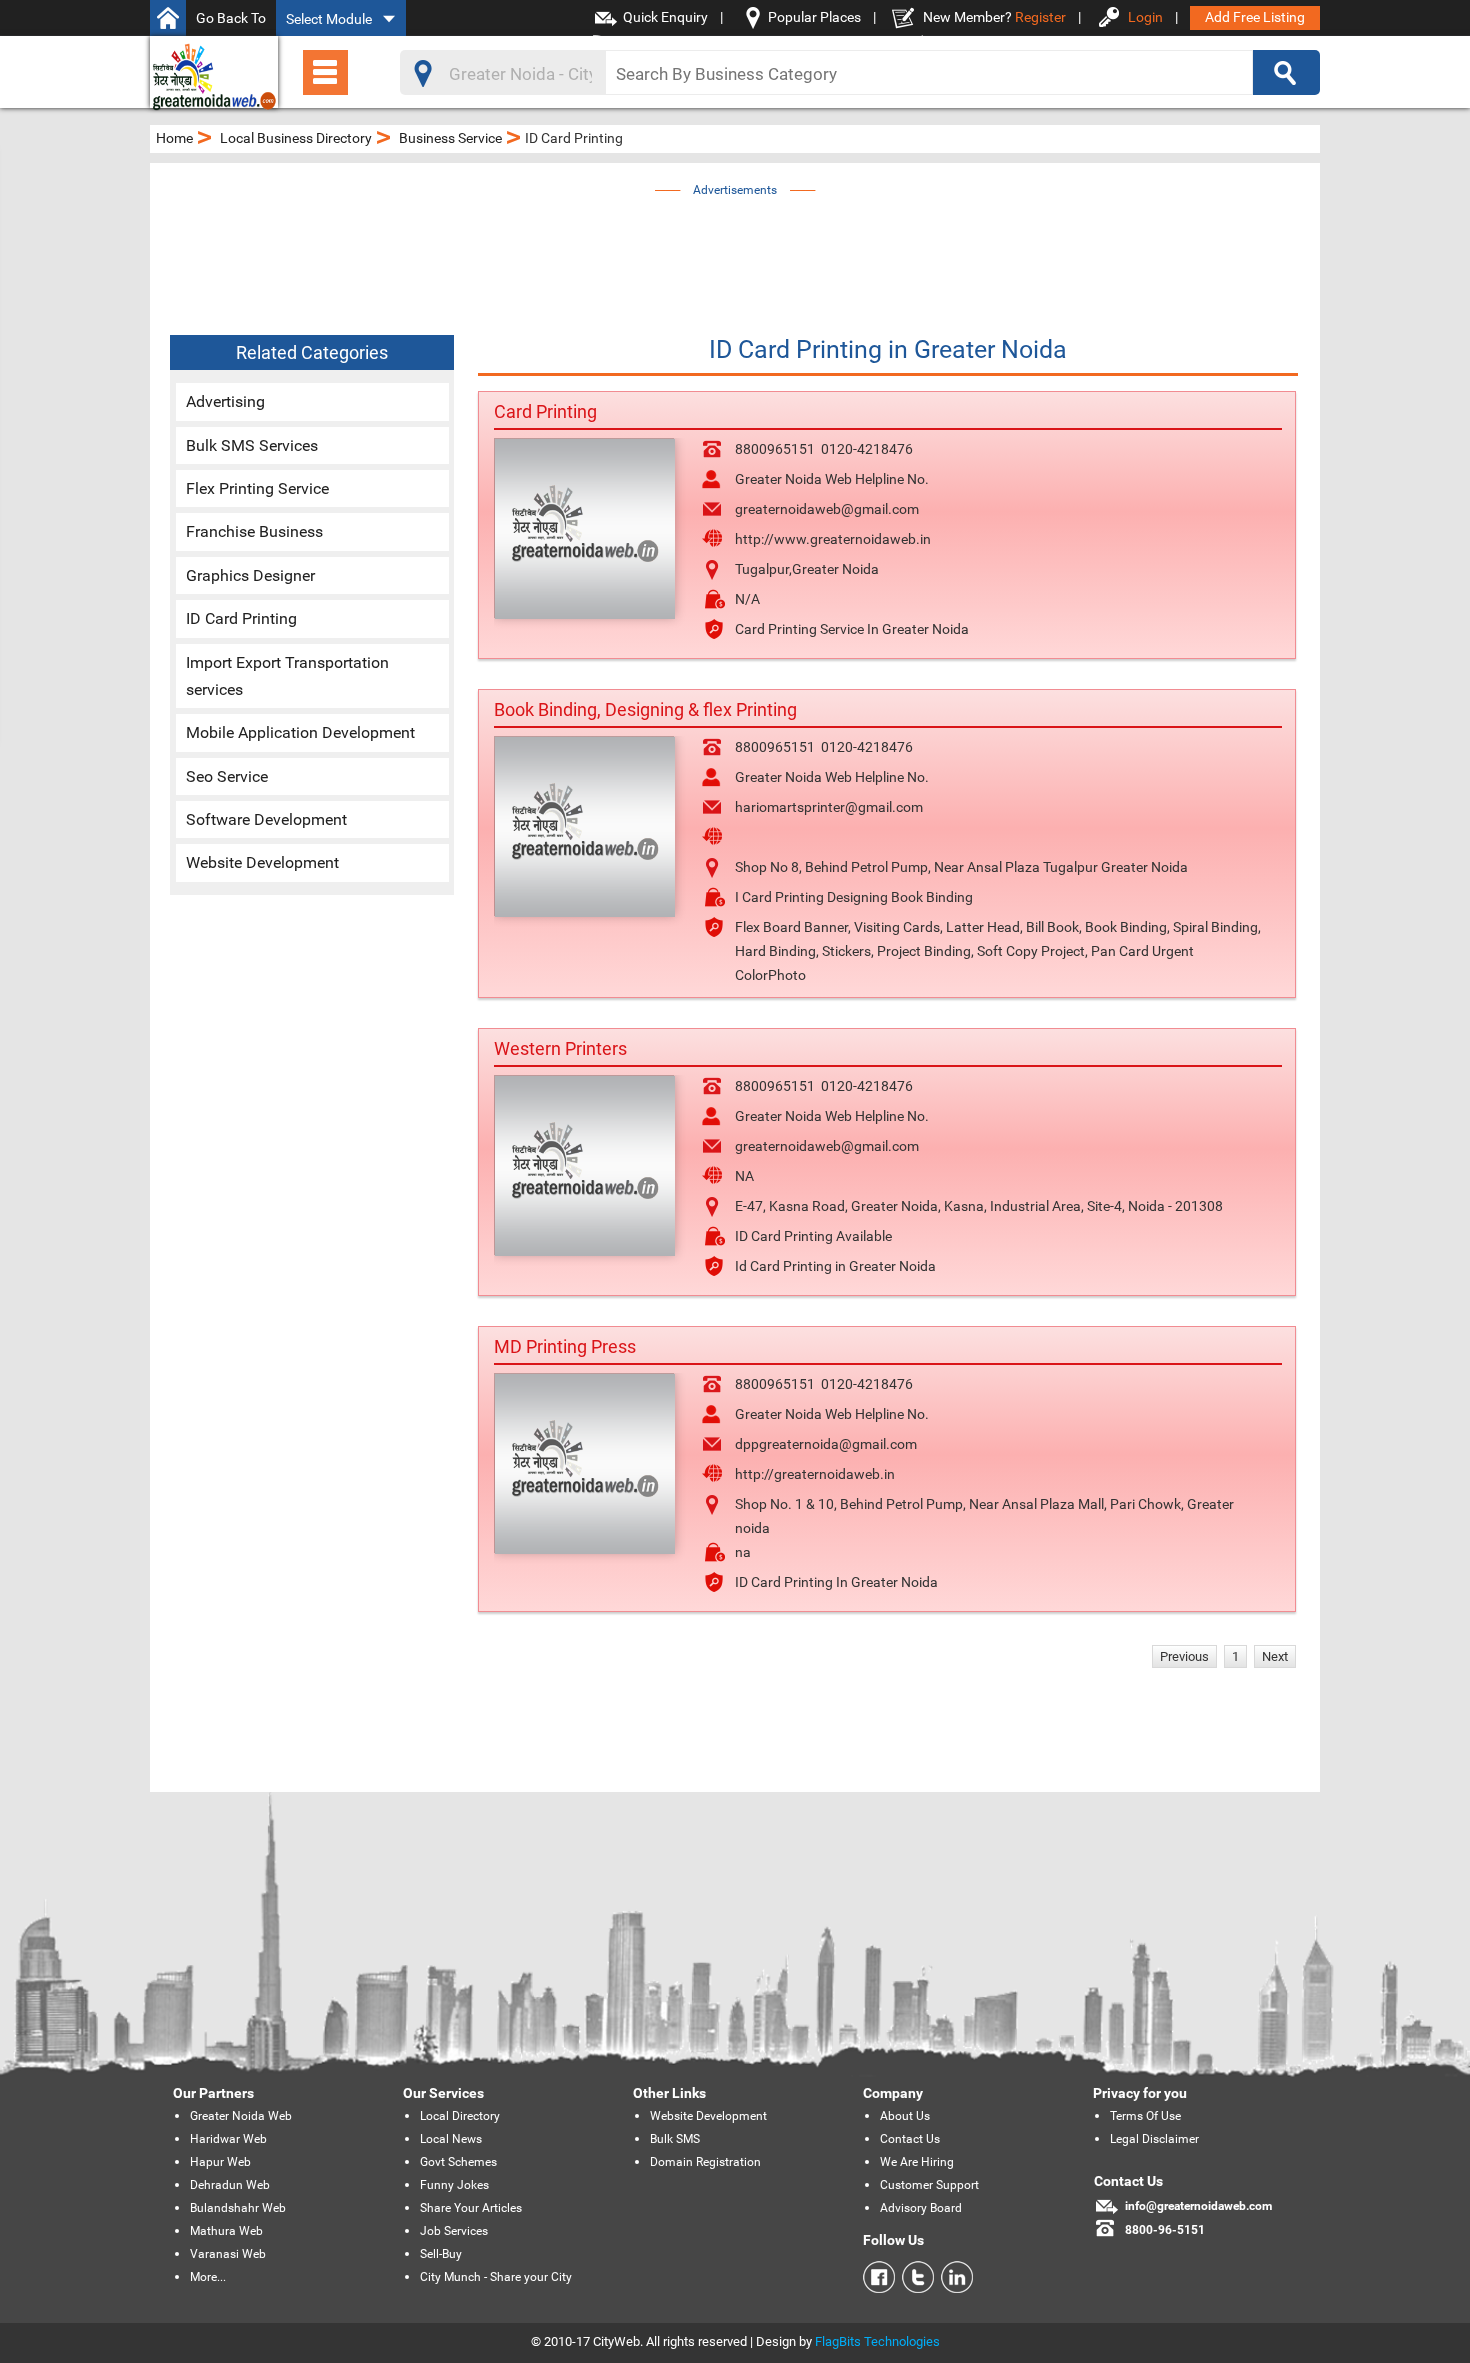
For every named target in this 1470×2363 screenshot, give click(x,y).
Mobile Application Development (300, 732)
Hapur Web (220, 2162)
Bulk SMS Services (252, 445)
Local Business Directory (296, 138)
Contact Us (910, 2139)
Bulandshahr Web (238, 2208)
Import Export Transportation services (287, 676)
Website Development (262, 862)
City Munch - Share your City (496, 2277)
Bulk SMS (675, 2139)
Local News (451, 2139)
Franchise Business (254, 531)
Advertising (225, 401)
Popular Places (814, 17)
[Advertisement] (735, 247)
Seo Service (227, 776)
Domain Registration (705, 2162)
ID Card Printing (241, 618)
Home (174, 138)
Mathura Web (226, 2231)
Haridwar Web (228, 2139)
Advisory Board (921, 2208)
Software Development (266, 819)
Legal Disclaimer (1154, 2139)
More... (208, 2277)
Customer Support (929, 2185)
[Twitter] (914, 2277)
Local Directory (460, 2116)
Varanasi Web (228, 2254)
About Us (905, 2116)
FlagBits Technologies (877, 2341)
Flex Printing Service (257, 488)
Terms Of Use (1145, 2116)
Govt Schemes (458, 2162)
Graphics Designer (250, 575)
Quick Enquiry (665, 17)
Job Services (454, 2231)
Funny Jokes (454, 2185)
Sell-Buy (441, 2254)
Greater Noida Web (241, 2116)
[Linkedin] (953, 2277)
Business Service (450, 138)
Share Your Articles (471, 2208)
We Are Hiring (917, 2162)
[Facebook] (879, 2277)
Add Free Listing (1255, 17)
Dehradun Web (230, 2185)
